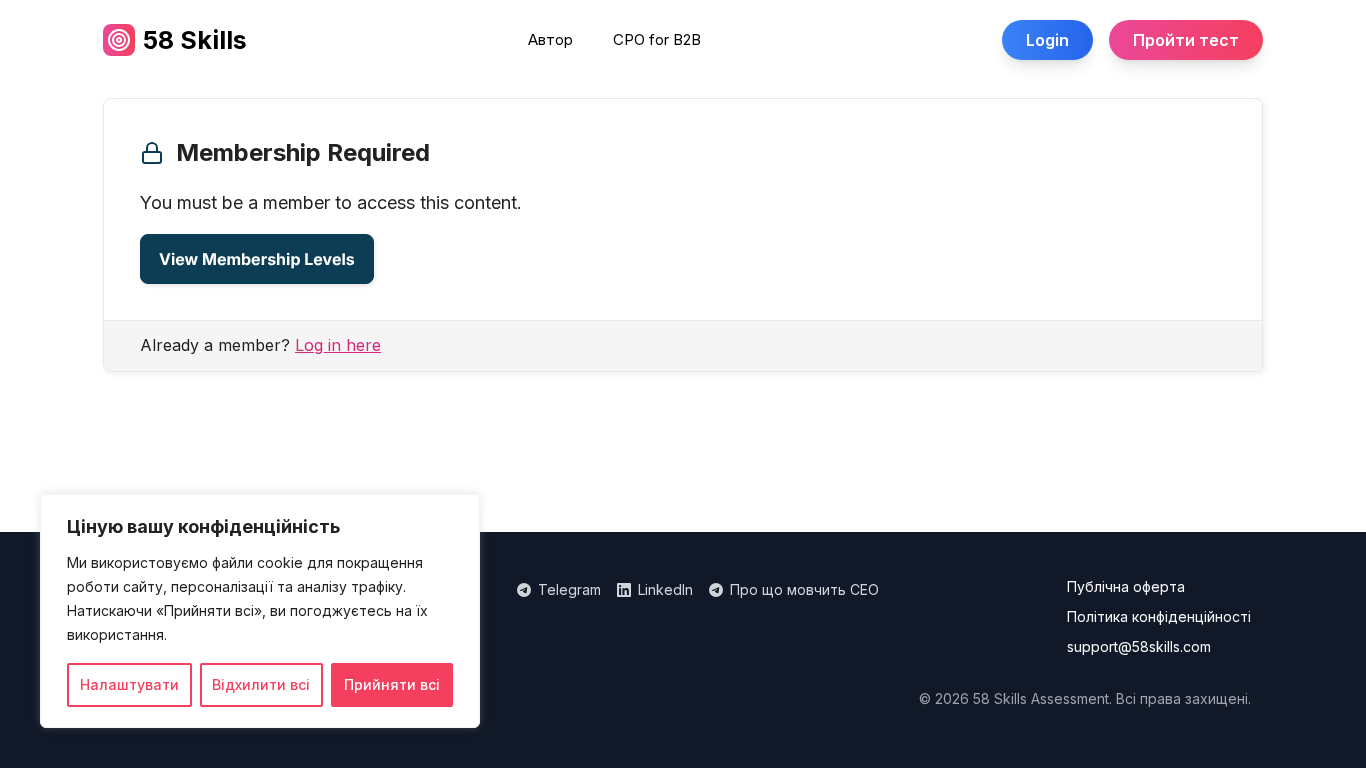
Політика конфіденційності (1159, 617)
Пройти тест (1186, 40)
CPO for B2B (657, 39)
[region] (260, 611)
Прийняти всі (392, 684)
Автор (550, 39)
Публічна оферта (1126, 587)
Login (1047, 40)
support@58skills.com (1139, 647)
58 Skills (195, 40)
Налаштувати (129, 684)
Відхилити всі (261, 684)
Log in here (338, 345)
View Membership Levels (257, 259)
